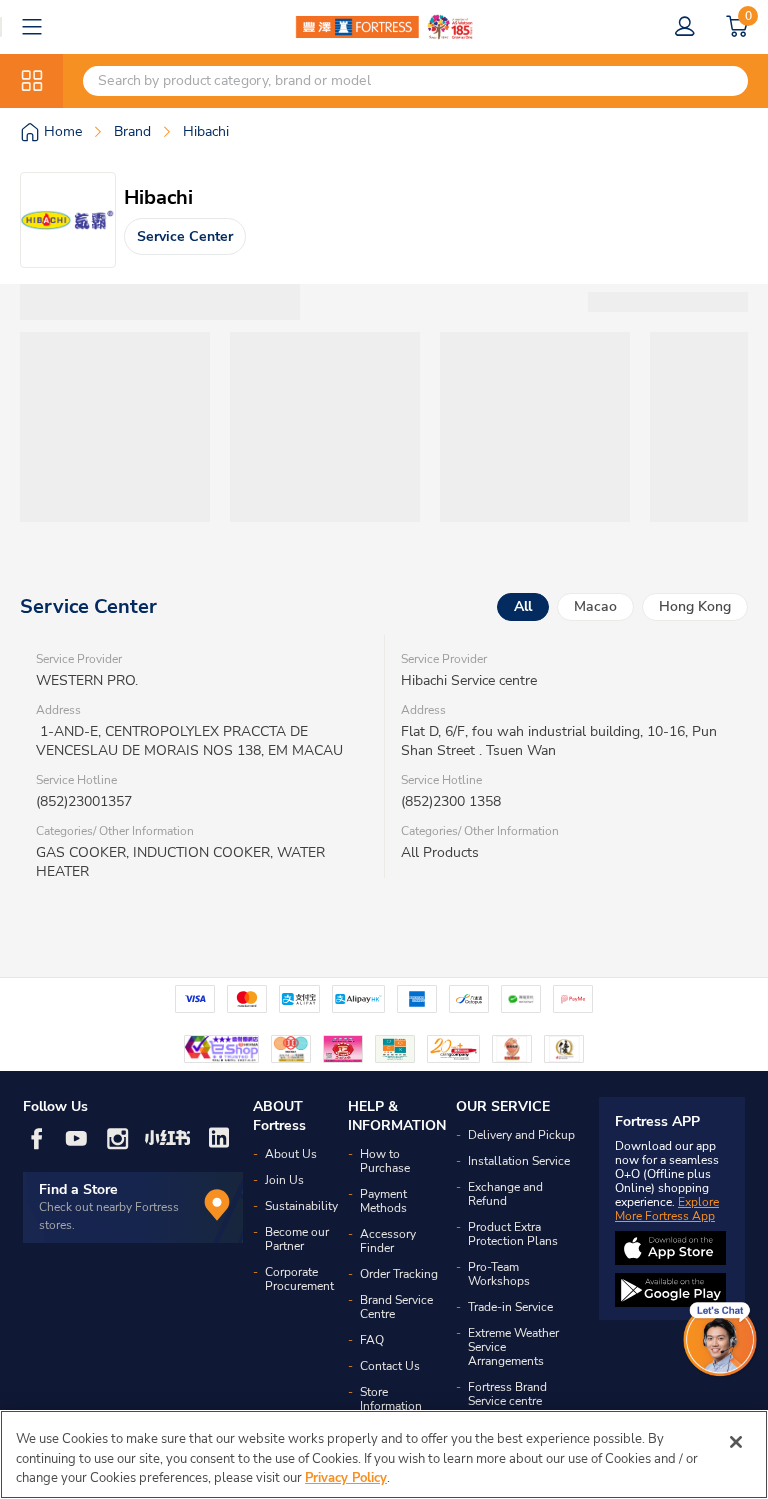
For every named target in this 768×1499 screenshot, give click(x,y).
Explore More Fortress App (667, 1209)
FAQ (372, 1340)
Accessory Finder (388, 1241)
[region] (384, 1454)
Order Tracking (399, 1274)
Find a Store (78, 1189)
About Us (291, 1154)
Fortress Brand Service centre (507, 1394)
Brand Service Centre (396, 1307)
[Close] (736, 1442)
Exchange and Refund (505, 1194)
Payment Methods (383, 1201)
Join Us (284, 1180)
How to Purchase (385, 1161)
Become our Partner (297, 1239)
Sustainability (301, 1206)
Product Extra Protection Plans (513, 1234)
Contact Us (390, 1366)
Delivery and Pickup (521, 1135)
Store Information (391, 1399)
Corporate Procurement (299, 1279)
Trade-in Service (510, 1307)
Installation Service (519, 1161)
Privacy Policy (346, 1478)
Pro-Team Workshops (499, 1274)
